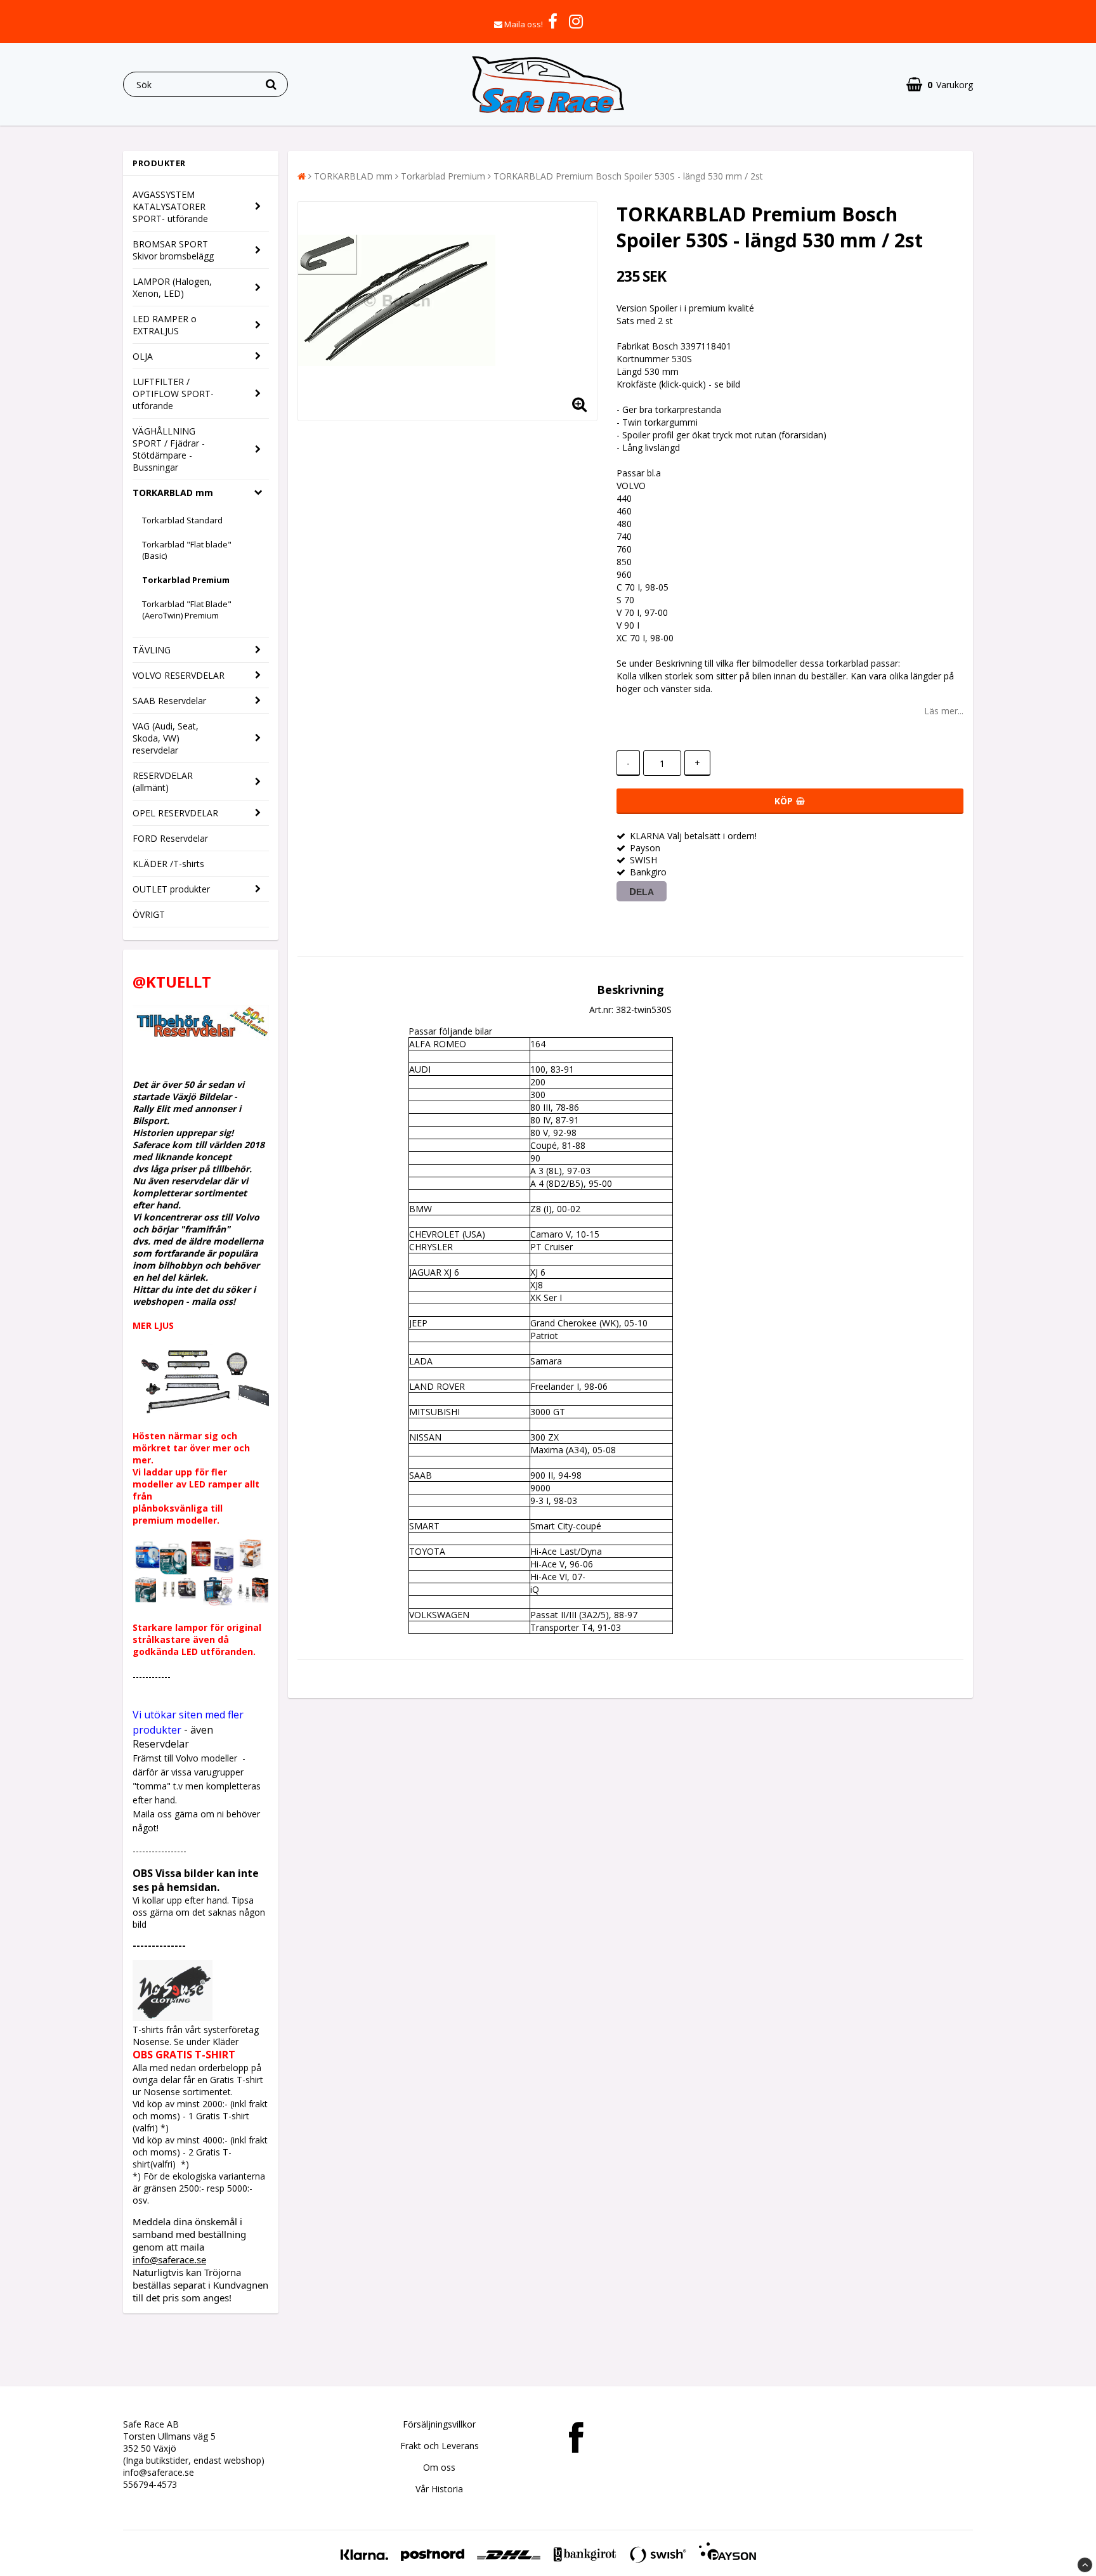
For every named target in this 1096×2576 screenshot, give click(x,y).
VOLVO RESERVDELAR (179, 675)
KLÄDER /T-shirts (168, 864)
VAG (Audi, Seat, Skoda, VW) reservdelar (166, 738)
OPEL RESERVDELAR (175, 813)
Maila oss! (524, 24)
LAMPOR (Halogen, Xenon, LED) (172, 287)
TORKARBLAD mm (173, 493)
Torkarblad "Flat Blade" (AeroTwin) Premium (187, 610)
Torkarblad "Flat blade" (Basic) (187, 550)
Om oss (439, 2467)
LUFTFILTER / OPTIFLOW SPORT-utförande (173, 394)
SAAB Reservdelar (169, 701)
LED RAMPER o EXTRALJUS (165, 325)
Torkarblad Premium (186, 580)
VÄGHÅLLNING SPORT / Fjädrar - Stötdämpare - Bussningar (169, 449)
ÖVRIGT (149, 914)
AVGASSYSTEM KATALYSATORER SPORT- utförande (170, 206)
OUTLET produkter (171, 889)
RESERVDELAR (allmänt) (163, 781)
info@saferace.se (169, 2259)
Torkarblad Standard (182, 520)
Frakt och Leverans (440, 2446)
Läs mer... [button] (944, 711)
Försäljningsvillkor (439, 2424)
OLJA (143, 356)
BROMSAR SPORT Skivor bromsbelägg (173, 250)
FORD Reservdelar (170, 838)
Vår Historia (439, 2489)
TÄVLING (152, 650)
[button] (940, 85)
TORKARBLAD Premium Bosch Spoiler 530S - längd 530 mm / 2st (628, 176)
